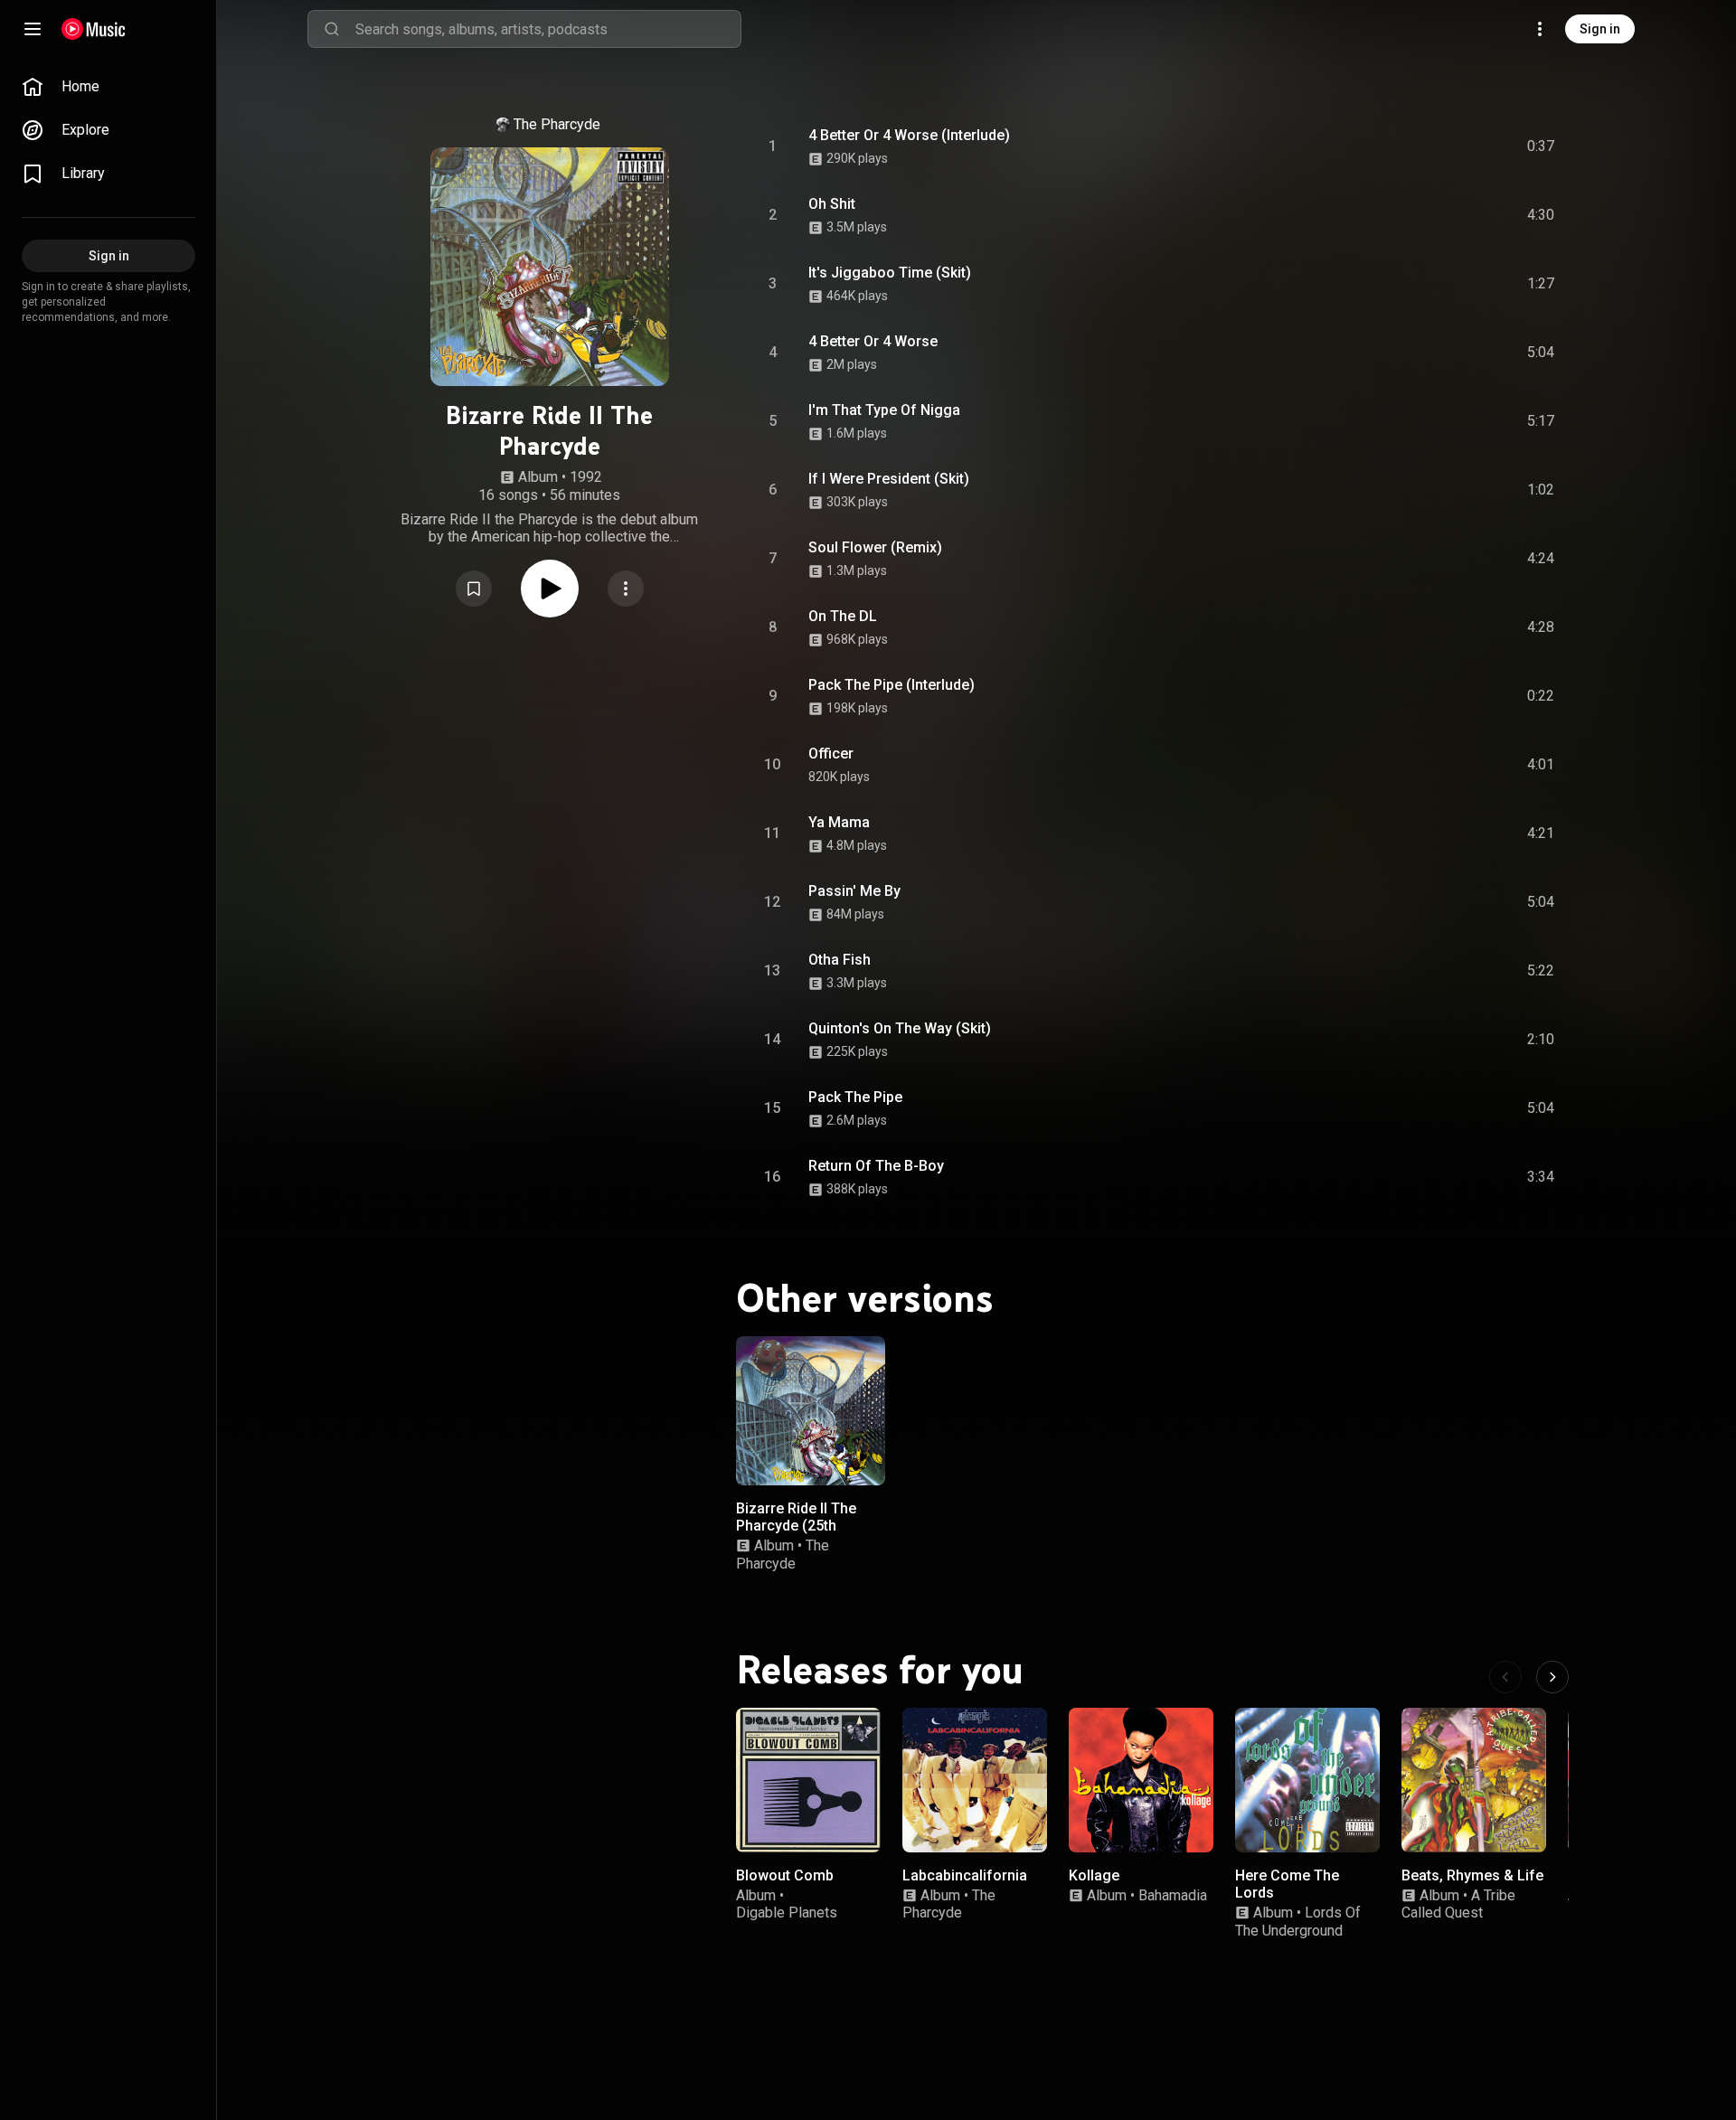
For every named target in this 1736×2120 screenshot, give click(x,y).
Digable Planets (787, 1913)
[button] (474, 589)
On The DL (843, 616)
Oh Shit (832, 204)
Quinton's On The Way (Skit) (900, 1028)
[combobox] (548, 29)
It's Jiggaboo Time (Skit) (890, 273)
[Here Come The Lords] (1307, 1780)
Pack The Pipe (855, 1097)
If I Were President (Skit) (889, 479)
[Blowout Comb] (808, 1780)
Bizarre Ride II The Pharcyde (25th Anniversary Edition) (802, 1526)
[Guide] (33, 29)
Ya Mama (839, 822)
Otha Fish (840, 960)
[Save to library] (474, 589)
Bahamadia (1173, 1895)
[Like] (1404, 146)
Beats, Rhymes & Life (1472, 1875)
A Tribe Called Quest (1458, 1904)
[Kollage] (1141, 1780)
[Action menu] (626, 589)
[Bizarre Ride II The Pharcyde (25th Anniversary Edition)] (811, 1411)
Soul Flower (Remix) (875, 547)
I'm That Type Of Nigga (884, 410)
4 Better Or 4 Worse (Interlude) (909, 135)
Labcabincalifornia (965, 1875)
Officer (831, 754)
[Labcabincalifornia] (975, 1780)
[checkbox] (1542, 146)
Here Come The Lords (1287, 1884)
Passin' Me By (854, 891)
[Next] (1552, 1677)
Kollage (1094, 1875)
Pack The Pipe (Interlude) (892, 685)
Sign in (1600, 29)
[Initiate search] (332, 29)
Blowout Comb (785, 1875)
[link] (108, 87)
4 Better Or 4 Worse (873, 341)
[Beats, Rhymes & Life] (1474, 1780)
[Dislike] (1439, 146)
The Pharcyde (557, 124)
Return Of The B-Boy (876, 1166)
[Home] (94, 29)
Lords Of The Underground (1298, 1921)
